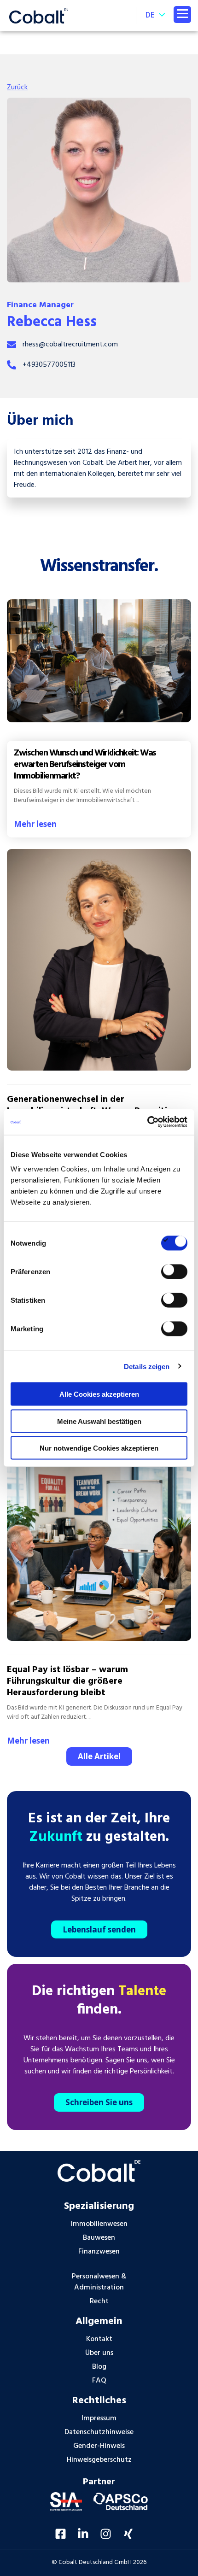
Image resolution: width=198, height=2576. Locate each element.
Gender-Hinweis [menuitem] (99, 2446)
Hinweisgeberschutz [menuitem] (99, 2460)
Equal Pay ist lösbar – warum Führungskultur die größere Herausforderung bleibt (67, 1681)
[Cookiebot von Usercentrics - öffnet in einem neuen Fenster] (147, 1122)
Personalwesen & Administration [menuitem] (99, 2282)
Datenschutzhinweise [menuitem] (99, 2432)
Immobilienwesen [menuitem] (99, 2224)
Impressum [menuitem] (99, 2418)
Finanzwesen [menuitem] (99, 2252)
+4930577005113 (49, 365)
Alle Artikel (99, 1756)
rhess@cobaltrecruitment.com (70, 345)
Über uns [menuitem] (99, 2353)
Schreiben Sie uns (99, 2102)
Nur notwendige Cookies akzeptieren (99, 1448)
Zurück (17, 88)
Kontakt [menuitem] (99, 2339)
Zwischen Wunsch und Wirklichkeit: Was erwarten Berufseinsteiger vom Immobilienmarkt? (85, 765)
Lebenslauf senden (99, 1929)
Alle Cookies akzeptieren (99, 1394)
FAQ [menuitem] (99, 2381)
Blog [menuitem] (99, 2367)
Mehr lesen (35, 824)
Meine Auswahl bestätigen (99, 1421)
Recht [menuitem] (99, 2301)
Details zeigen (147, 1366)
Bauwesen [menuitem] (99, 2238)
